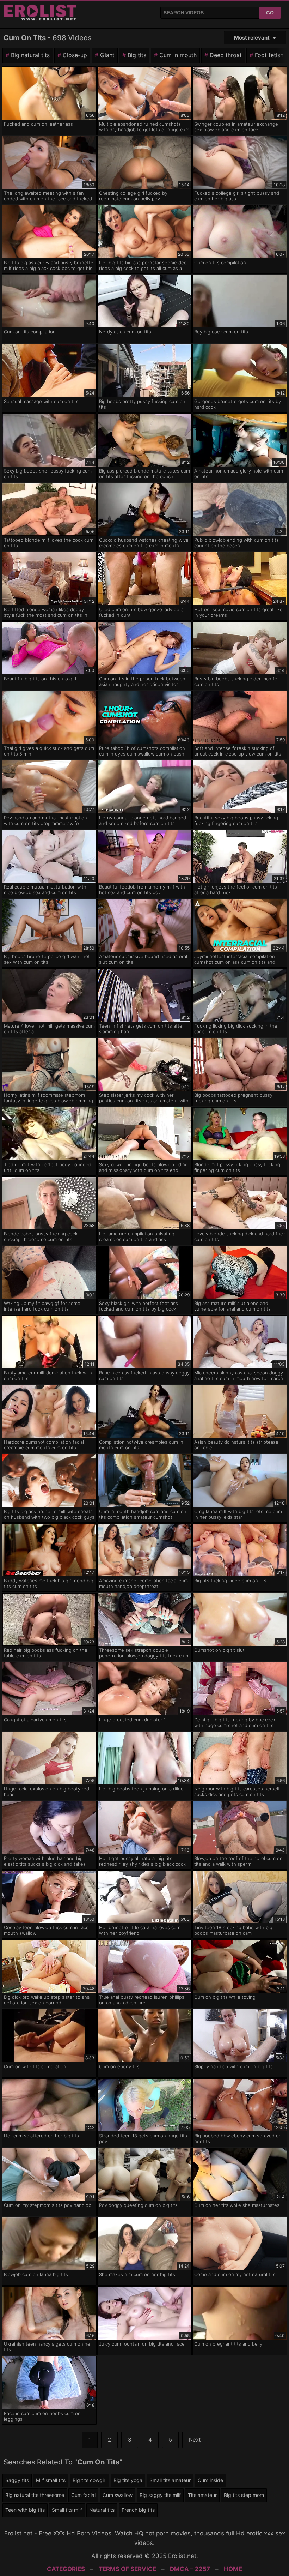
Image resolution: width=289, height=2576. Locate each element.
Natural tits (102, 2510)
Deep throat (226, 55)
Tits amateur (202, 2495)
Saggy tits (17, 2480)
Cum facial (83, 2495)
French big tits (138, 2510)
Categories (66, 2569)
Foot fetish (269, 55)
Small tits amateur (170, 2480)
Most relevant (252, 38)
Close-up (75, 55)
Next (195, 2440)
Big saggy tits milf (160, 2495)
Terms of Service (127, 2569)
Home (233, 2569)
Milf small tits (51, 2480)
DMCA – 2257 (190, 2569)
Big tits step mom (244, 2495)
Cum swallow (118, 2495)
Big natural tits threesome (35, 2495)
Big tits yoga (128, 2480)
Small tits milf (67, 2510)
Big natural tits (30, 55)
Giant (107, 55)
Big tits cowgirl (90, 2480)
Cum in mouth (178, 55)
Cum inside (210, 2480)
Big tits (137, 55)
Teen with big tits (25, 2510)
